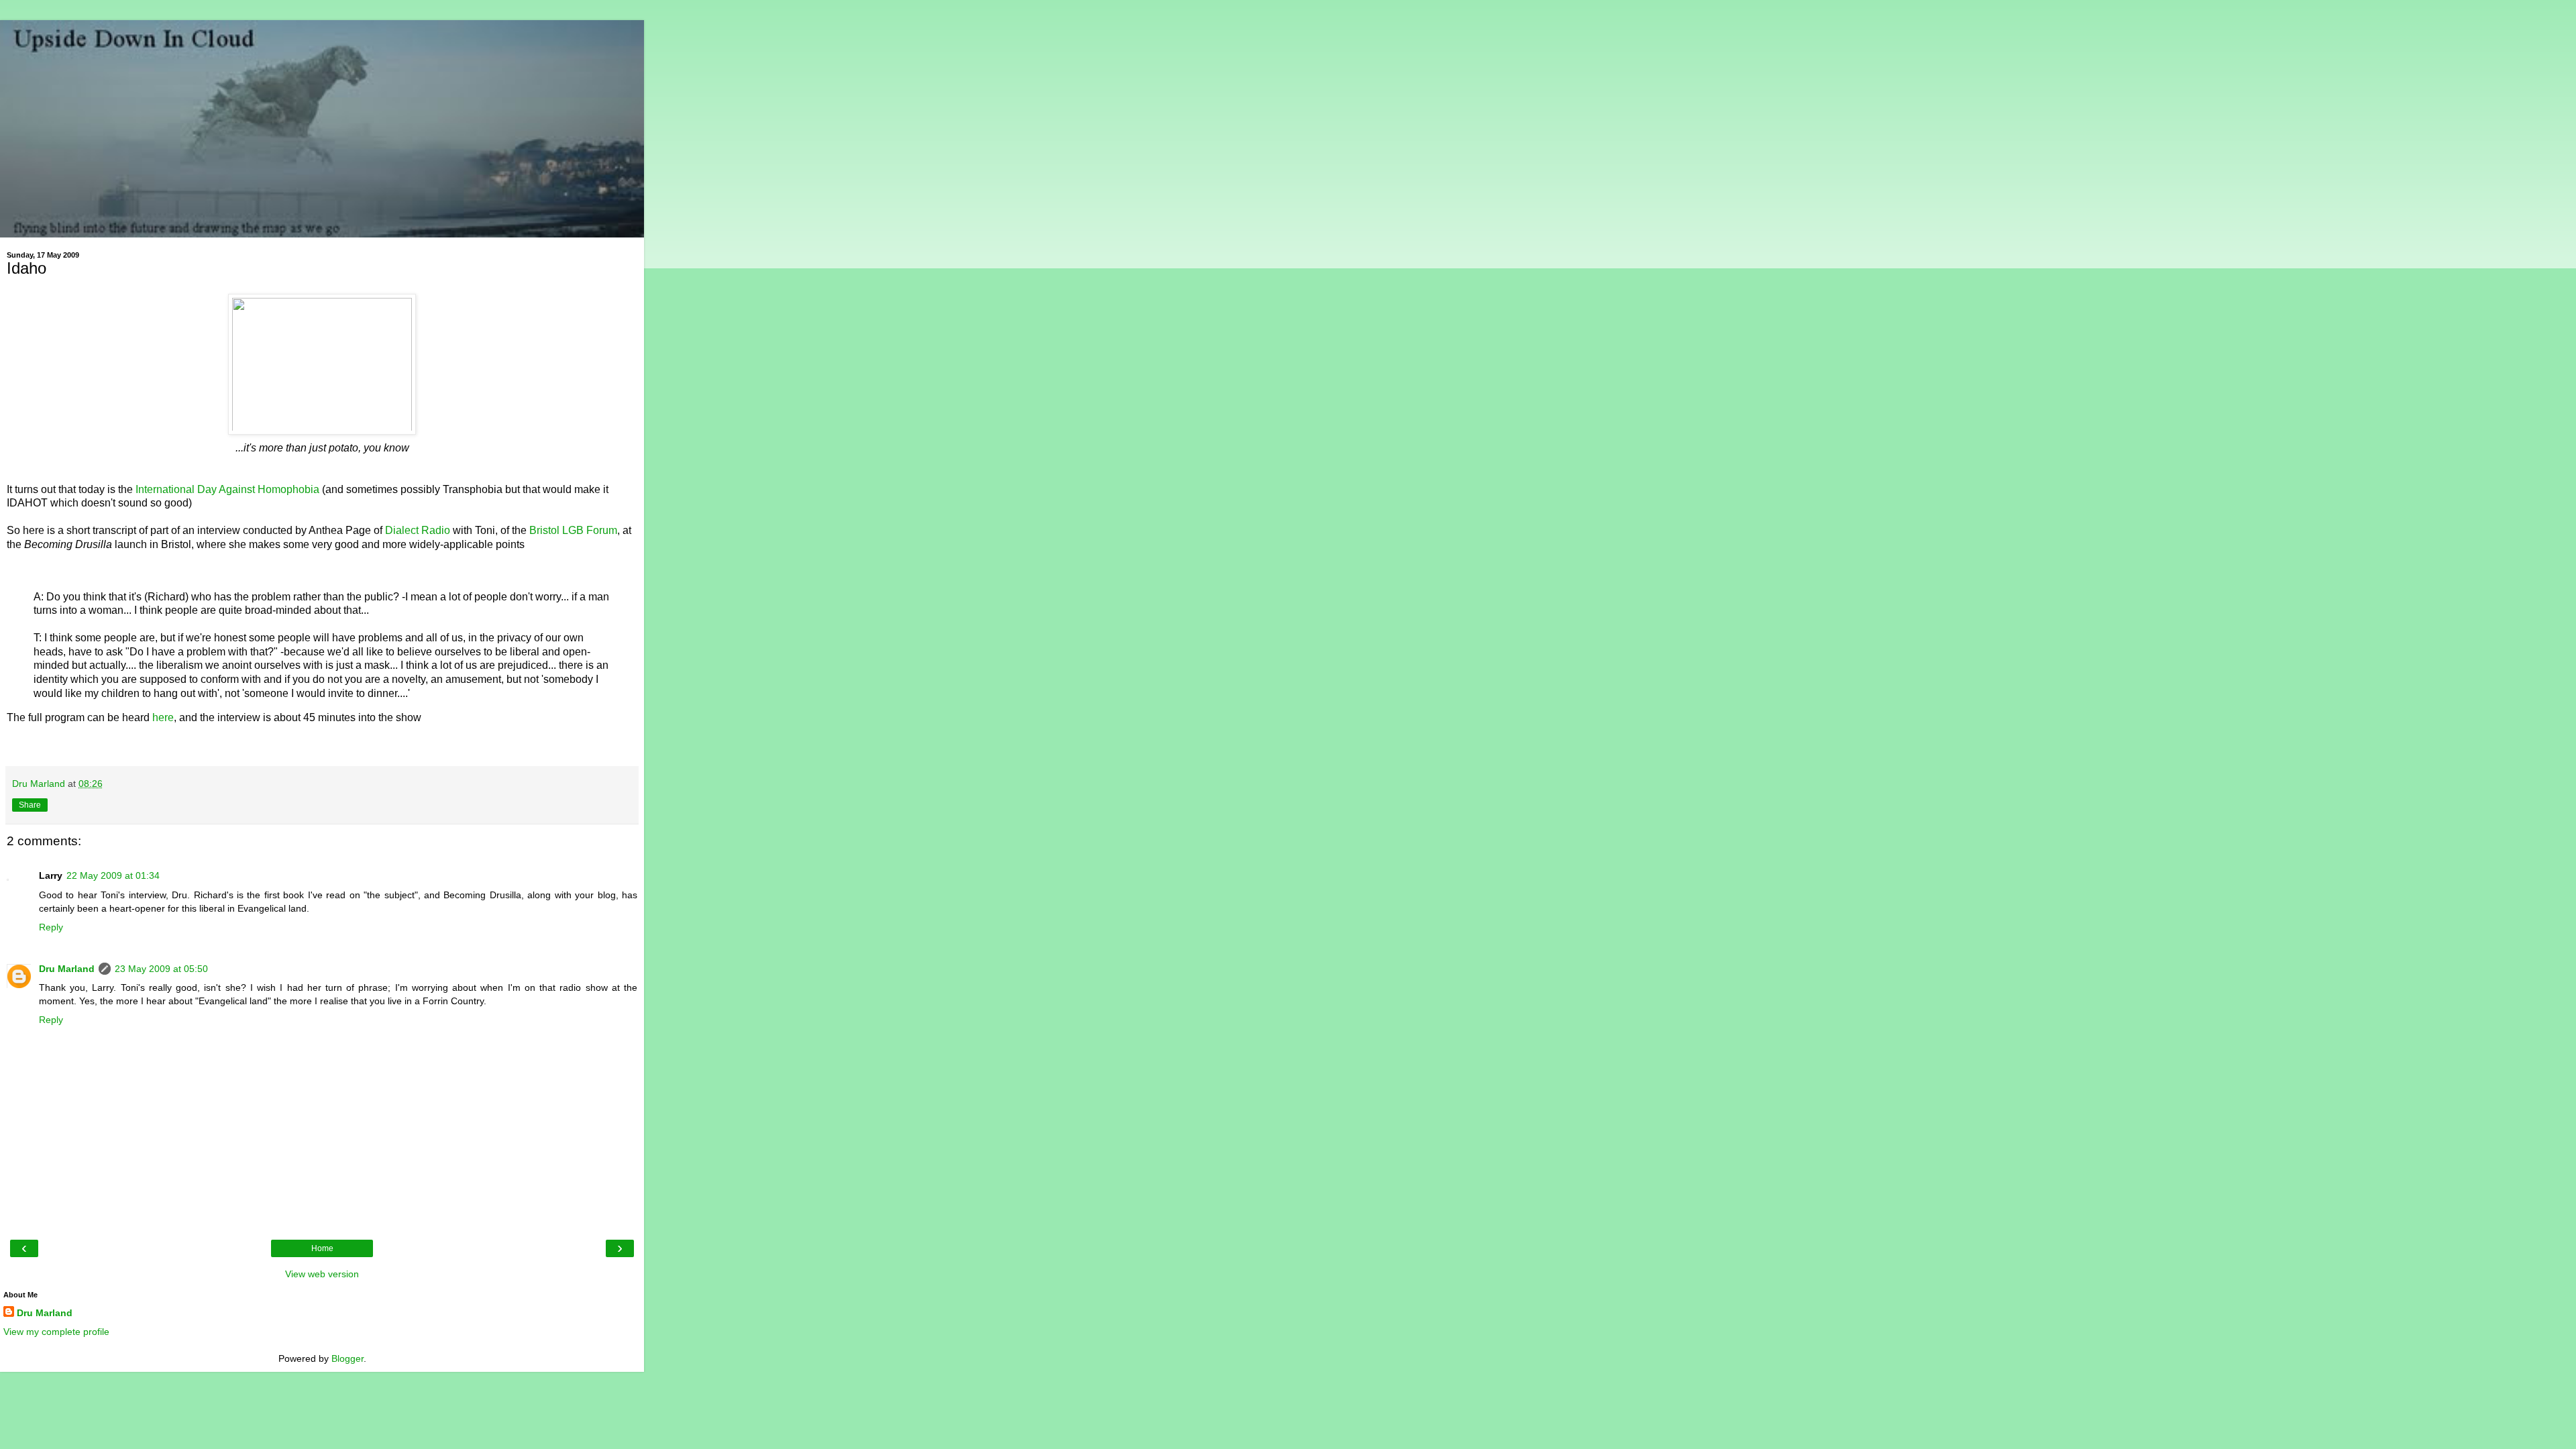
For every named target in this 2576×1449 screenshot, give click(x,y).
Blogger (347, 1358)
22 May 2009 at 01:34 (113, 875)
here (163, 717)
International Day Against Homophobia (227, 489)
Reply (51, 927)
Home (322, 1248)
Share (30, 805)
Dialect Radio (418, 530)
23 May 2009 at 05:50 (161, 969)
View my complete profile (56, 1332)
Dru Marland (67, 969)
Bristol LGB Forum (573, 530)
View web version (322, 1274)
